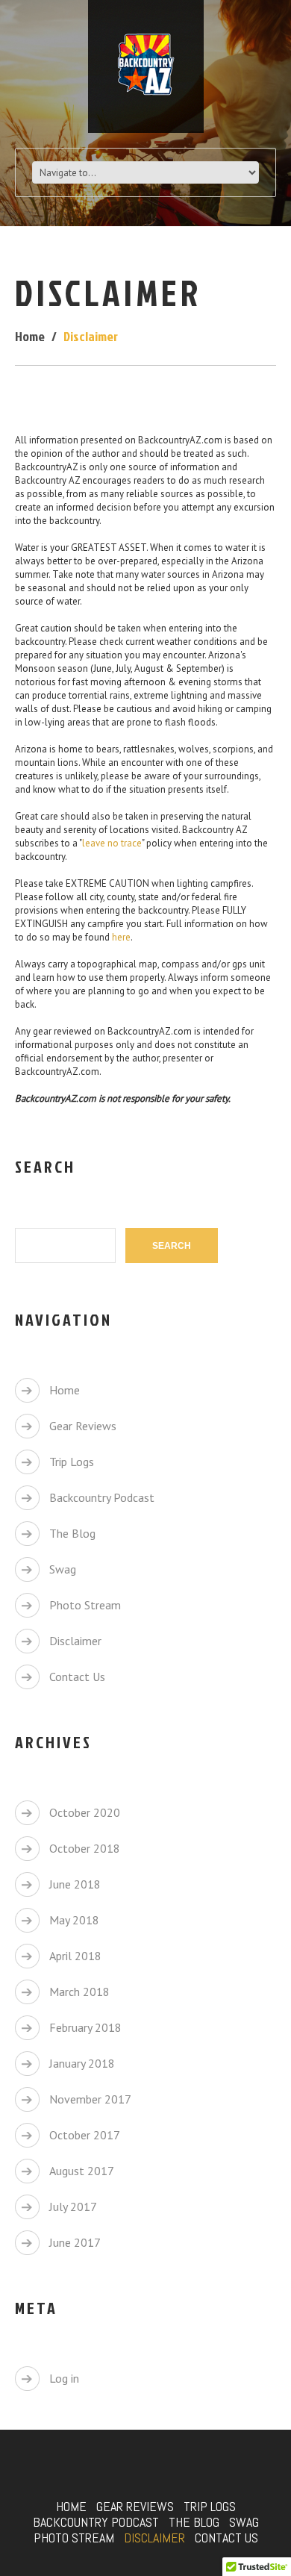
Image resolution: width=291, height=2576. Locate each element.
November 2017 (90, 2099)
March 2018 (79, 1992)
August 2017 (82, 2171)
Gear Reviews (83, 1426)
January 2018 (82, 2063)
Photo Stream (85, 1605)
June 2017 (75, 2242)
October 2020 (85, 1812)
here (121, 937)
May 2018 (74, 1920)
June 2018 (75, 1884)
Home (30, 336)
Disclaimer (75, 1641)
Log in (64, 2378)
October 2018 (85, 1848)
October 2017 (85, 2135)
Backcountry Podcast (102, 1497)
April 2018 (75, 1956)
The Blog (72, 1533)
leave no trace (112, 843)
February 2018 (85, 2027)
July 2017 (73, 2207)
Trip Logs (72, 1462)
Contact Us (77, 1677)
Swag (63, 1569)
